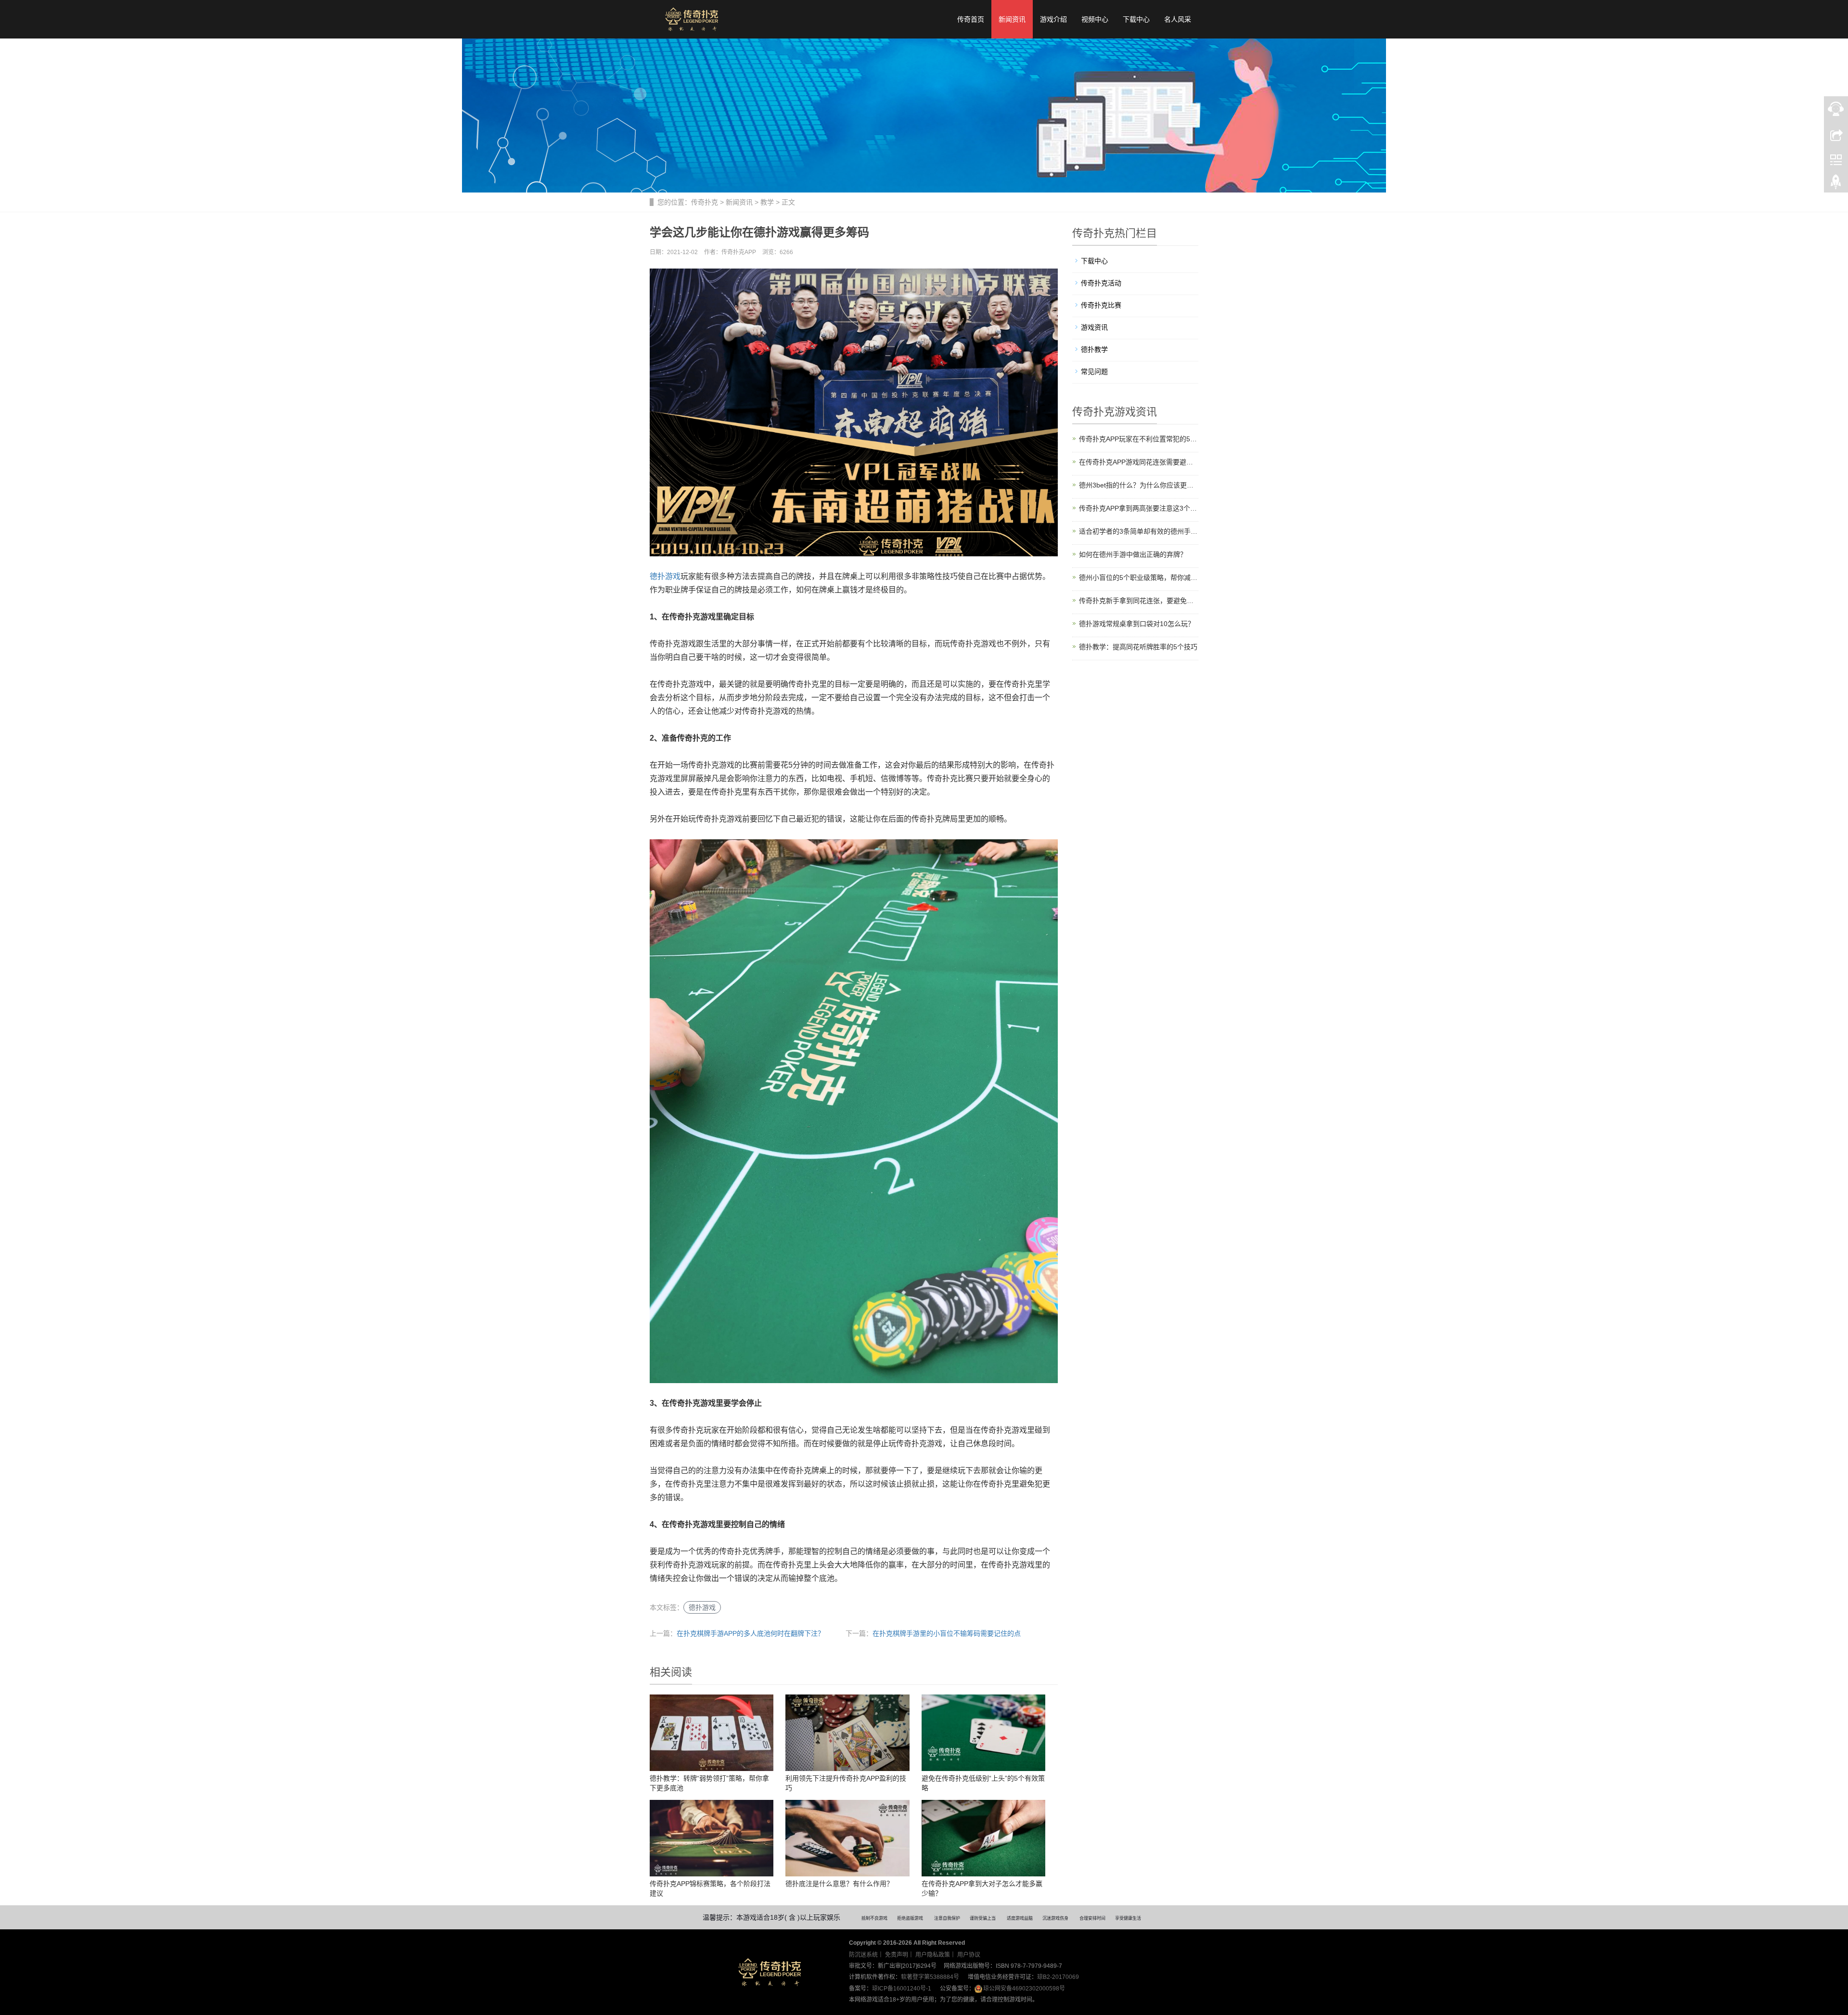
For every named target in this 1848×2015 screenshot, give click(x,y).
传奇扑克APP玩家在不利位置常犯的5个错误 (1139, 439)
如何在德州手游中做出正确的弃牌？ (1133, 554)
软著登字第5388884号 (930, 1977)
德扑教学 (1094, 349)
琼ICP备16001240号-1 (902, 1989)
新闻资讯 (1012, 19)
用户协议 (969, 1955)
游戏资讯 (1094, 327)
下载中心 (1136, 19)
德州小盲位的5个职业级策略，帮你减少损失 (1139, 578)
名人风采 (1178, 19)
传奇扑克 (705, 202)
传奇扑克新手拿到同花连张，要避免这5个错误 (1139, 601)
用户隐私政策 (933, 1955)
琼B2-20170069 (1058, 1977)
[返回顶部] (1836, 184)
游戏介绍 (1053, 19)
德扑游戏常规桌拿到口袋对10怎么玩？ (1137, 624)
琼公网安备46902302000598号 (1024, 1989)
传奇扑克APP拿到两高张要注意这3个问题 (1139, 508)
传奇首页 (971, 19)
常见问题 (1094, 372)
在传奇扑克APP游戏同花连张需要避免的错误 (1139, 462)
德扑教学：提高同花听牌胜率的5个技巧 (1138, 647)
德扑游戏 (665, 576)
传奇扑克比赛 (1101, 305)
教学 (767, 202)
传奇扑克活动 (1101, 283)
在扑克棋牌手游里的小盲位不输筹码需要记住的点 (947, 1633)
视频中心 (1095, 19)
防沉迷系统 (863, 1955)
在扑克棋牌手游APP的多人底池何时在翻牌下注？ (751, 1633)
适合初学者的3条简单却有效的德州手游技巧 (1139, 531)
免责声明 (897, 1955)
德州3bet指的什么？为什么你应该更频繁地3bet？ (1139, 485)
